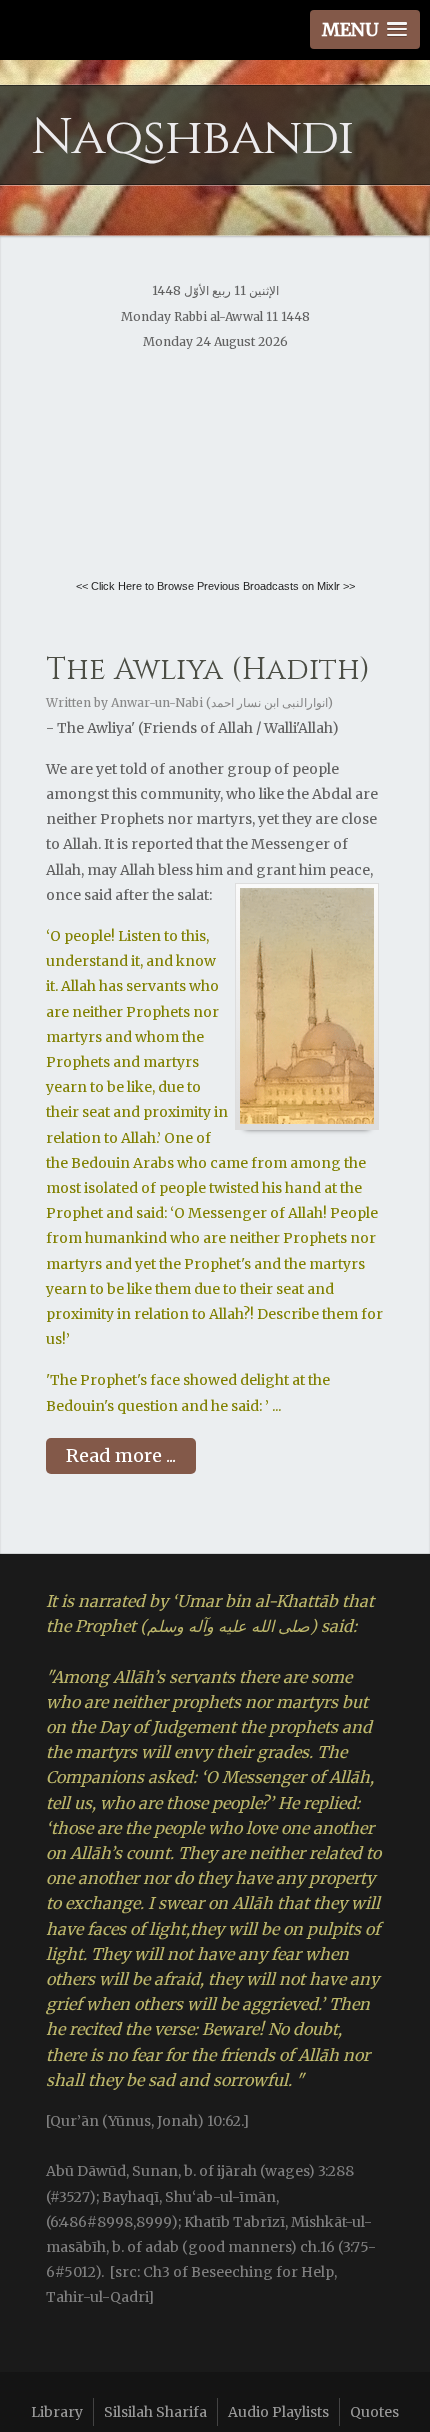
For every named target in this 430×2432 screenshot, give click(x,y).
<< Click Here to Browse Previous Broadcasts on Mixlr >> (215, 586)
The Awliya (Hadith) (208, 670)
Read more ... (121, 1455)
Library (57, 2412)
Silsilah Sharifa (155, 2412)
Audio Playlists (278, 2412)
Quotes (374, 2412)
